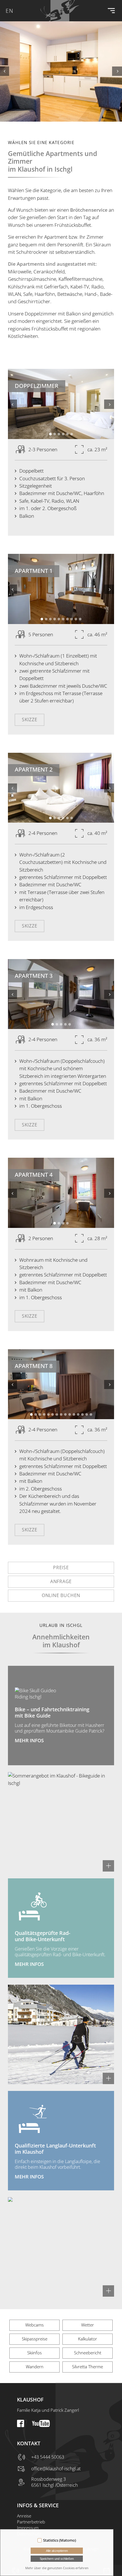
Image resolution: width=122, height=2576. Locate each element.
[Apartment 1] (61, 589)
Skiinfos (34, 2353)
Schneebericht (88, 2353)
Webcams (34, 2325)
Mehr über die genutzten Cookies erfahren (57, 2568)
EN (10, 11)
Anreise (24, 2516)
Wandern (35, 2367)
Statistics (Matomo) (60, 2540)
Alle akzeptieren (57, 2551)
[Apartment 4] (61, 1193)
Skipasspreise (35, 2339)
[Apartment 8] (61, 1384)
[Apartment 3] (61, 994)
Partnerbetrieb (31, 2522)
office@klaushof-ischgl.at (56, 2469)
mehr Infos (29, 1740)
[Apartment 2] (61, 788)
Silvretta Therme (88, 2367)
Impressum (28, 2528)
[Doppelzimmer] (61, 404)
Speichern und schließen (57, 2559)
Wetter (88, 2325)
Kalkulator (88, 2339)
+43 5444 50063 (48, 2457)
